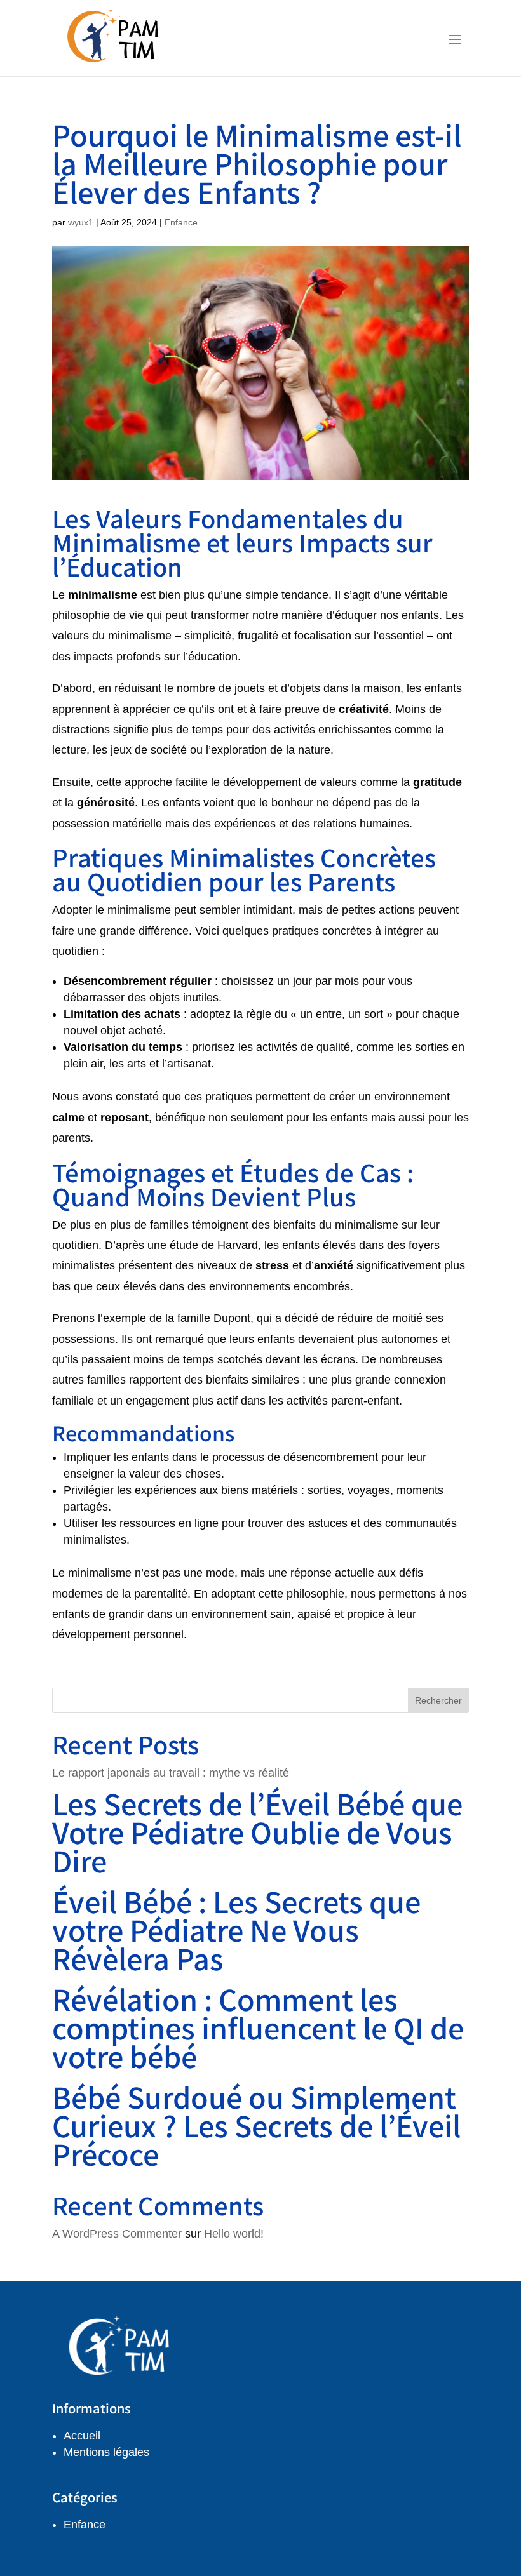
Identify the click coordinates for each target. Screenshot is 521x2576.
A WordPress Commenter (117, 2234)
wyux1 (81, 222)
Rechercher (438, 1700)
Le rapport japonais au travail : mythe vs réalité (171, 1773)
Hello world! (234, 2234)
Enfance (181, 222)
